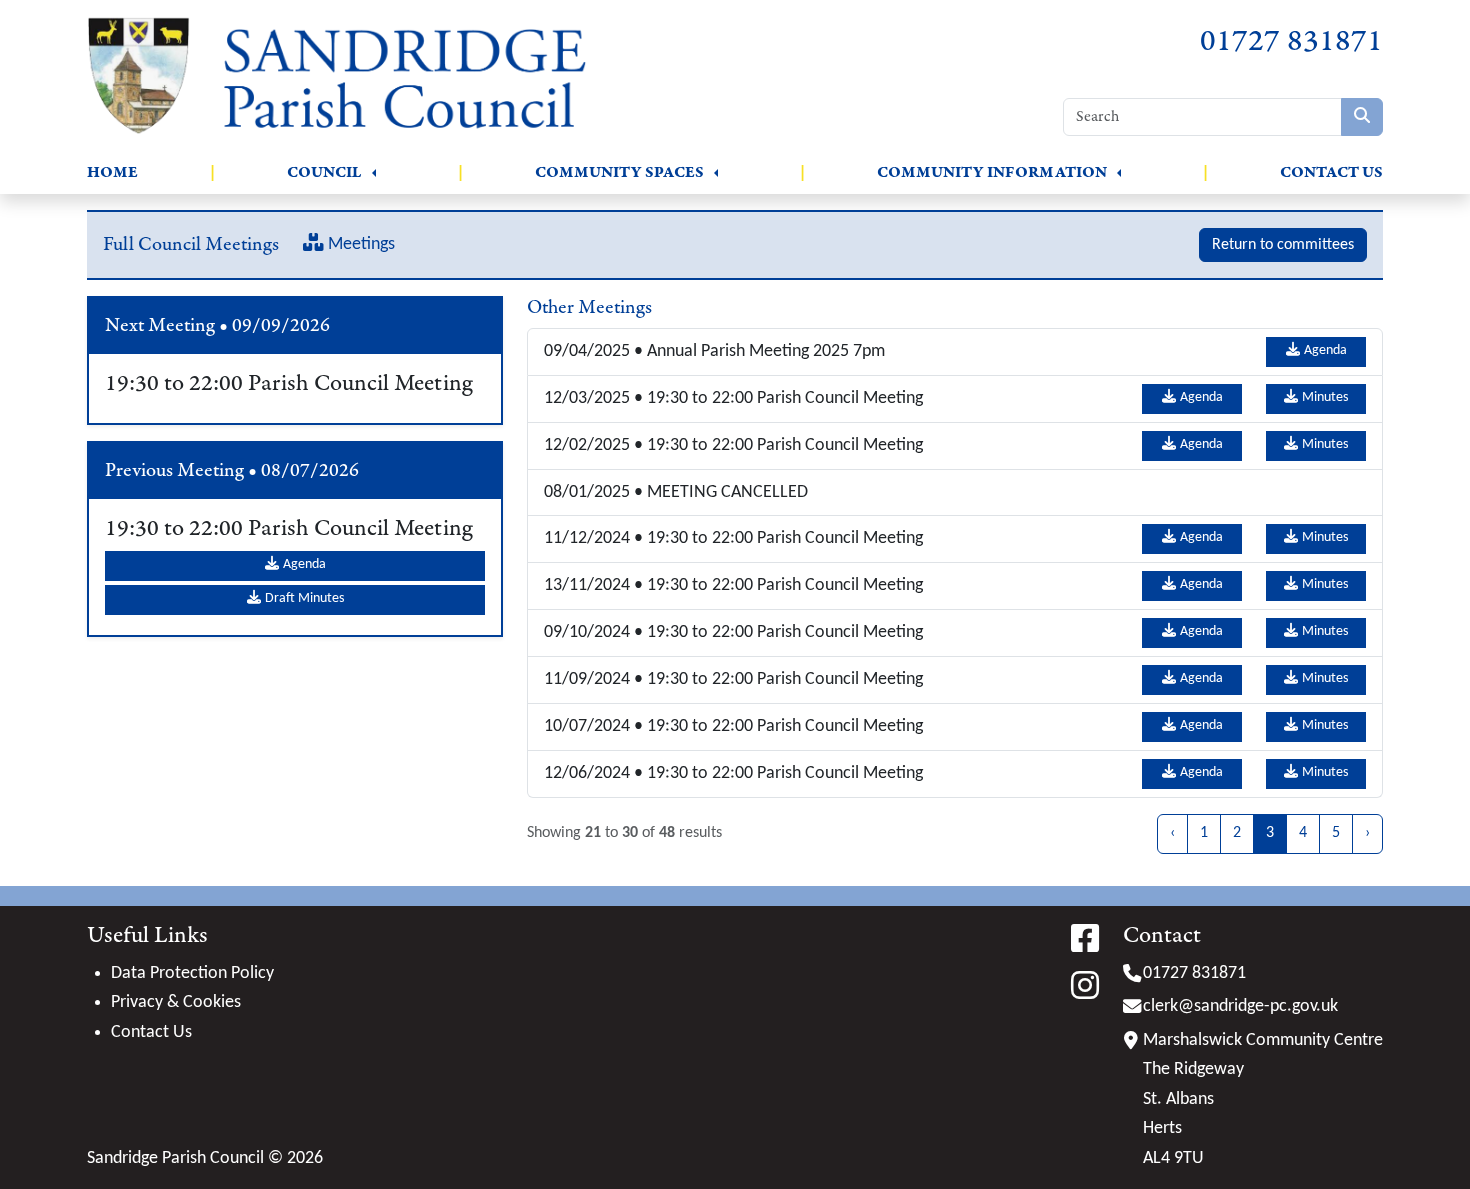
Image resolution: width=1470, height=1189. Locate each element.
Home (112, 172)
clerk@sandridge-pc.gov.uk (1240, 1006)
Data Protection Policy (192, 973)
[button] (374, 173)
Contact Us (1331, 172)
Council (324, 172)
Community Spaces (619, 172)
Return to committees (1283, 245)
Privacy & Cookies (176, 1002)
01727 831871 (1291, 41)
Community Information (992, 172)
